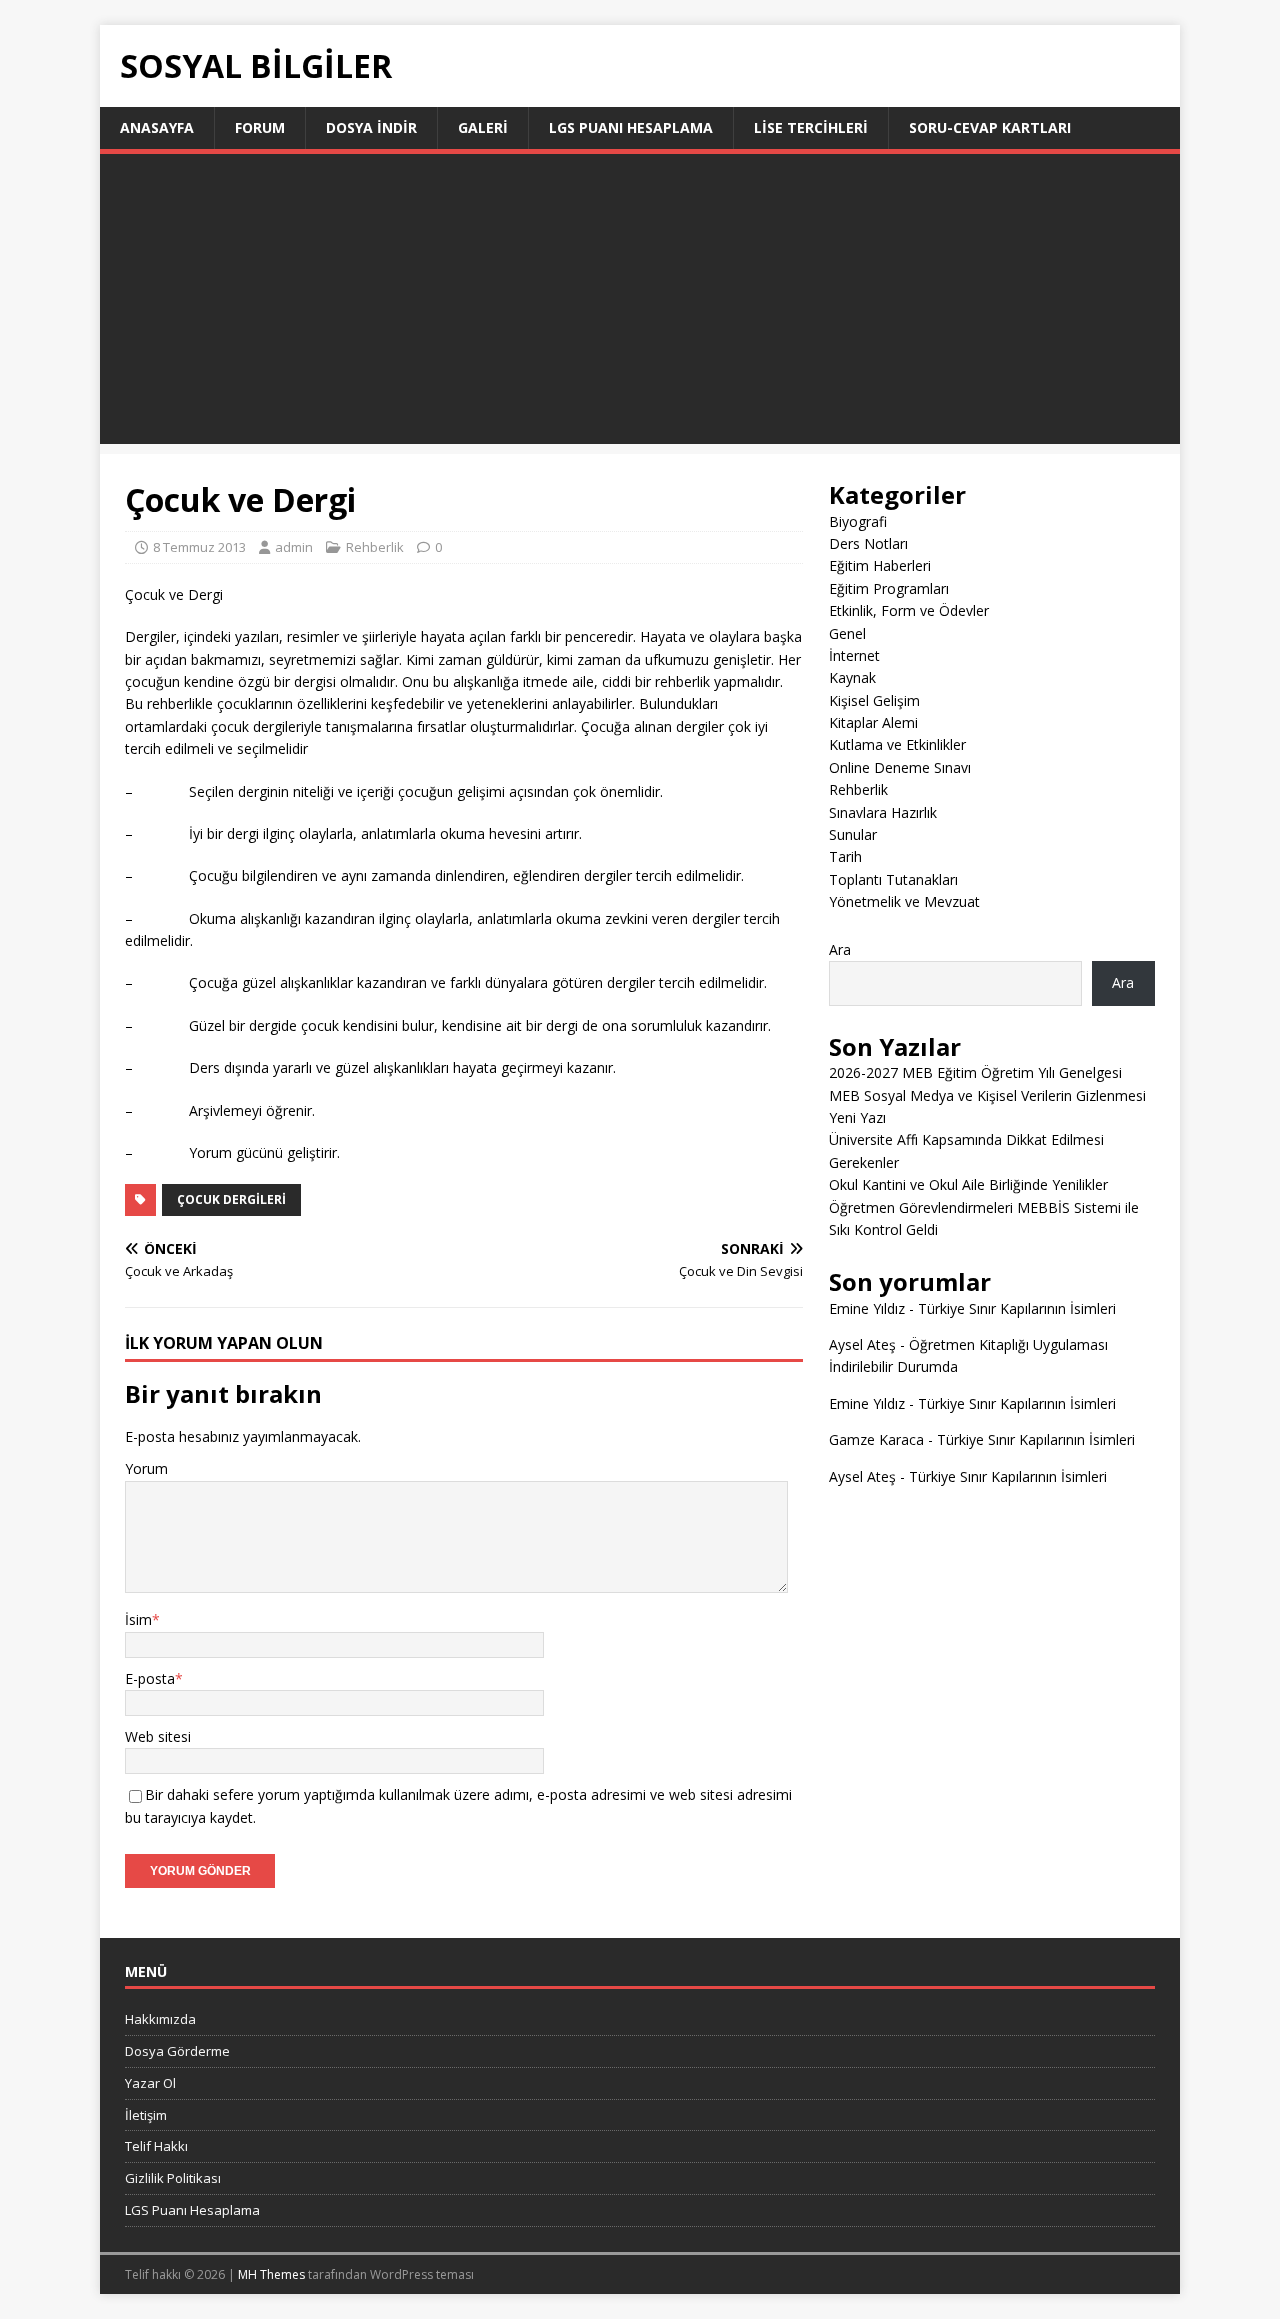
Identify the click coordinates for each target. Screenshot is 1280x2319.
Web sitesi (158, 1736)
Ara (840, 949)
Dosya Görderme (177, 2051)
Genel (847, 633)
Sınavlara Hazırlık (883, 812)
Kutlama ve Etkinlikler (897, 744)
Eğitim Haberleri (880, 565)
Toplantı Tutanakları (893, 879)
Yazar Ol (150, 2083)
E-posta (150, 1678)
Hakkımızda (160, 2019)
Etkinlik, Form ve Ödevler (909, 610)
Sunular (853, 834)
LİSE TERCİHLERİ (811, 127)
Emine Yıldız (867, 1308)
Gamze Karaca (876, 1439)
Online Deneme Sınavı (900, 767)
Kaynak (852, 677)
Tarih (845, 856)
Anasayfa (157, 127)
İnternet (854, 655)
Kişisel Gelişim (874, 700)
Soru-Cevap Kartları (990, 127)
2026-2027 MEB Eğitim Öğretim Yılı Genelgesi (975, 1072)
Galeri (483, 127)
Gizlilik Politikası (173, 2178)
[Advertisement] (640, 304)
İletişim (146, 2115)
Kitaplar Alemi (873, 722)
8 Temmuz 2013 (199, 547)
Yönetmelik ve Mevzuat (904, 901)
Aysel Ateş (862, 1344)
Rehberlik (375, 547)
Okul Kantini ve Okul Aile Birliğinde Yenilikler (968, 1184)
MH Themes (271, 2274)
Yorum (146, 1468)
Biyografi (858, 521)
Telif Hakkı (156, 2146)
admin (294, 547)
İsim (138, 1619)
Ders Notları (868, 543)
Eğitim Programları (889, 588)
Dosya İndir (371, 127)
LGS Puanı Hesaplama (631, 127)
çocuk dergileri (231, 1199)
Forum (260, 127)
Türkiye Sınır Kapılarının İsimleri (1017, 1308)
